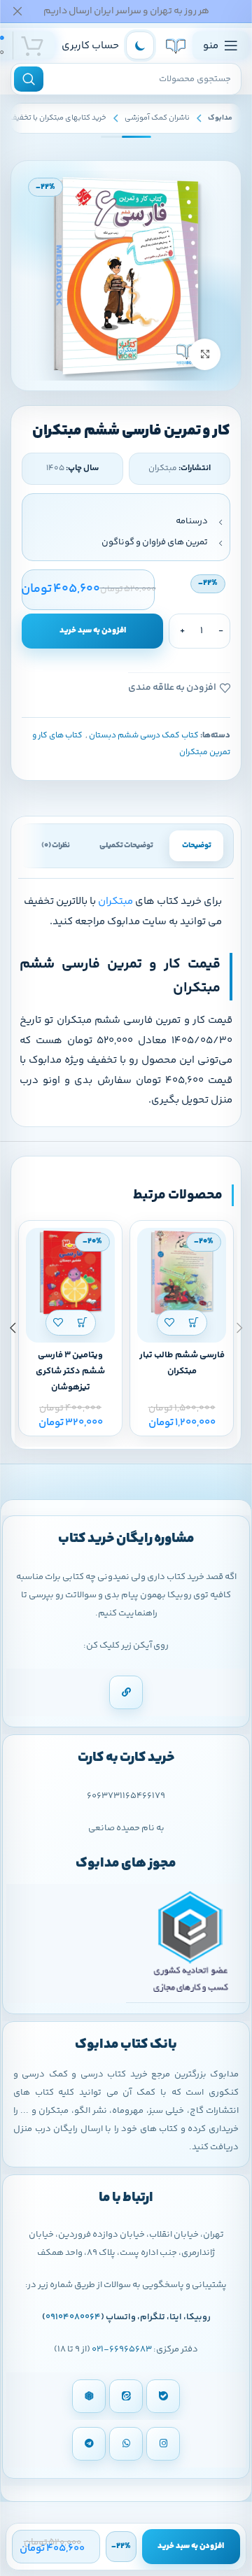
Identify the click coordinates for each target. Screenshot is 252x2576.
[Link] (126, 1692)
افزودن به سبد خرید (93, 631)
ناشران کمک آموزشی (157, 118)
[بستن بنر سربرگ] (17, 11)
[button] (194, 1323)
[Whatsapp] (126, 2444)
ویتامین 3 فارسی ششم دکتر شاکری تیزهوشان (70, 1371)
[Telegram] (89, 2444)
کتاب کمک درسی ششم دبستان (144, 736)
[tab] (196, 846)
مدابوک (220, 118)
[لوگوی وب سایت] (176, 45)
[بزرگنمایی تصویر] (205, 354)
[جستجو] (29, 79)
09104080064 (73, 2317)
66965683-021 (122, 2349)
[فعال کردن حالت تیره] (140, 45)
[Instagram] (163, 2444)
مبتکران (115, 901)
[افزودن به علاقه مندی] (170, 1323)
